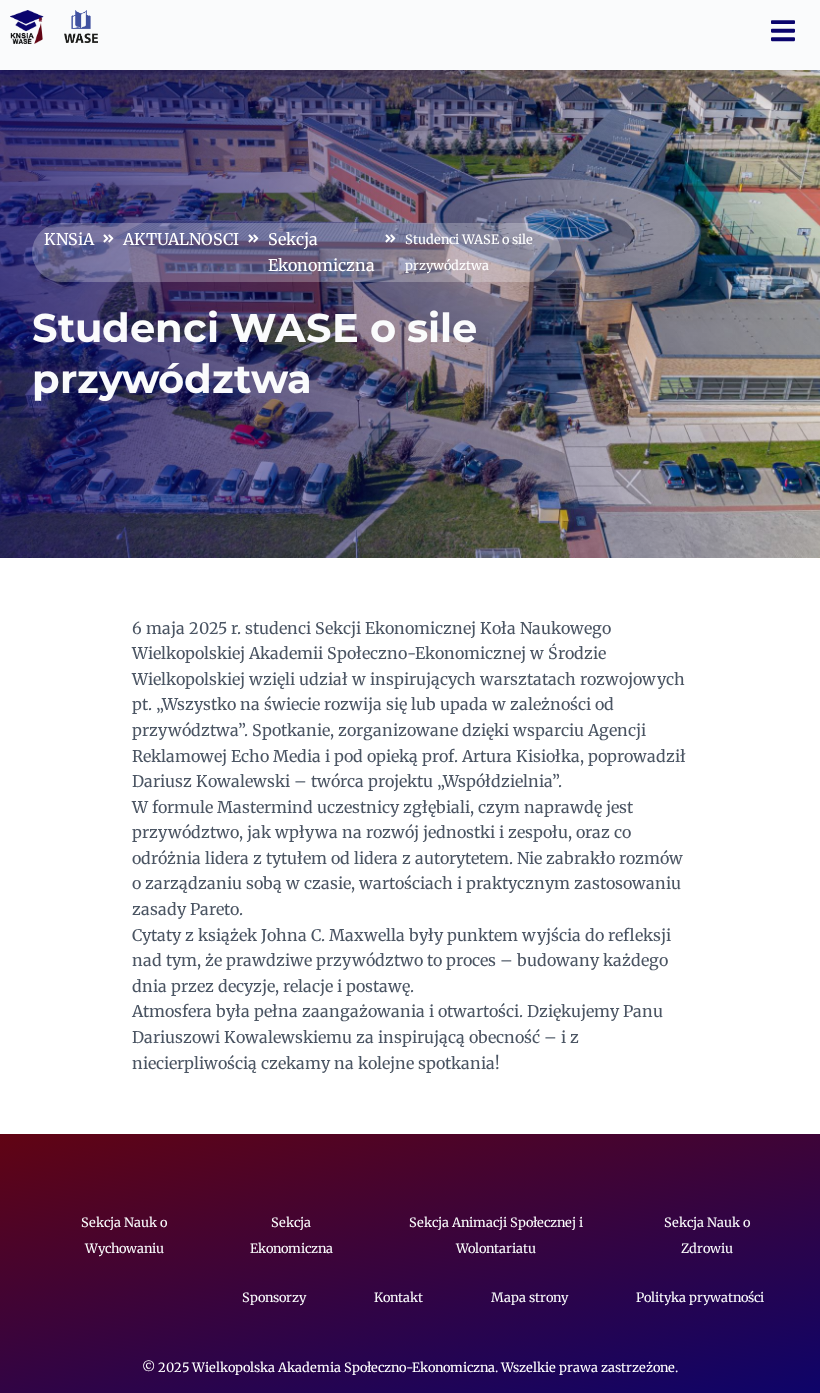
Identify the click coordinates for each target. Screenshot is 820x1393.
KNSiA (69, 239)
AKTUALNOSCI (181, 239)
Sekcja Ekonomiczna (321, 252)
